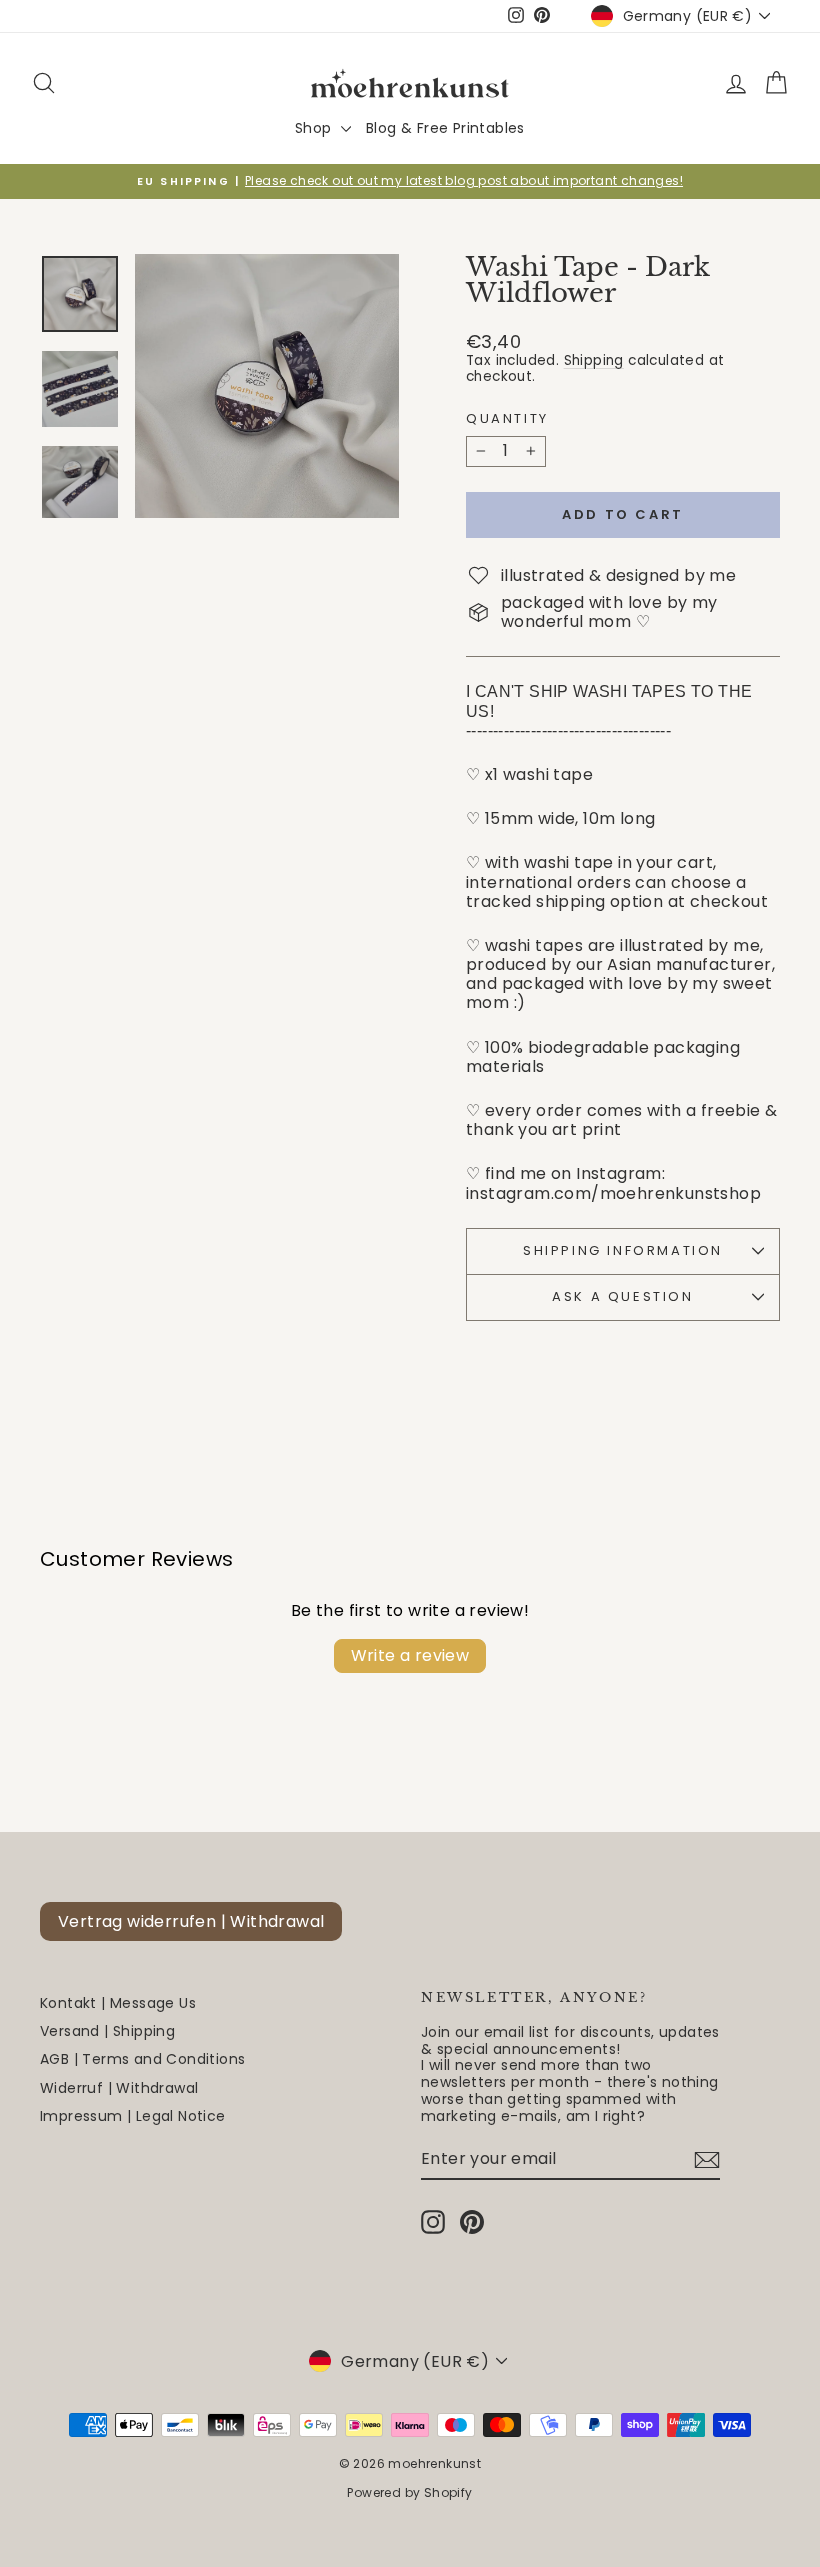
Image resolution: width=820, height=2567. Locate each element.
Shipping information (623, 1250)
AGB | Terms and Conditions (142, 2059)
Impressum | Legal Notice (133, 2116)
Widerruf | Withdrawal (119, 2088)
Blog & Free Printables (445, 128)
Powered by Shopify (409, 2492)
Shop (315, 128)
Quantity (507, 419)
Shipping (594, 360)
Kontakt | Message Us (118, 2003)
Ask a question (622, 1296)
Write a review (410, 1655)
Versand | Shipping (107, 2031)
